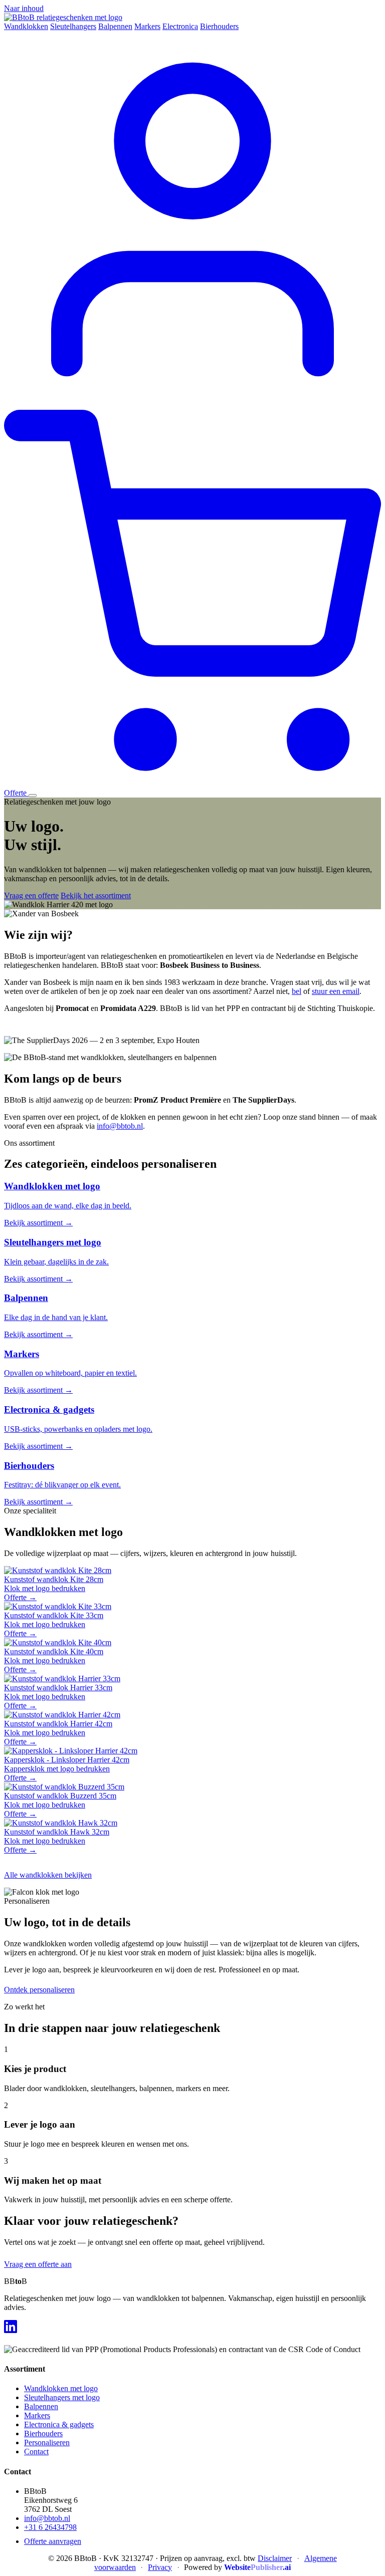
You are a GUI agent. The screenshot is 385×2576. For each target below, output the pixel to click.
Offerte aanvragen (53, 2541)
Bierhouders (219, 26)
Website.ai (257, 2567)
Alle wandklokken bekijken (48, 1875)
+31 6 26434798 (50, 2527)
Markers (147, 26)
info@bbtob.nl (120, 1126)
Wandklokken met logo (61, 2388)
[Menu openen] (33, 796)
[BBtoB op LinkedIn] (11, 2327)
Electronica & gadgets (59, 2424)
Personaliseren (47, 2442)
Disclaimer (275, 2558)
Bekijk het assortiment (96, 895)
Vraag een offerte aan (38, 2264)
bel (297, 991)
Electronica (180, 26)
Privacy (160, 2567)
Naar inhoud (24, 8)
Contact (36, 2452)
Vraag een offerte (31, 895)
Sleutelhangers (73, 26)
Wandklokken (26, 26)
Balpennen (115, 26)
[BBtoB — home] (63, 17)
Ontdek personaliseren (39, 1990)
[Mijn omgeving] (192, 405)
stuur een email (336, 991)
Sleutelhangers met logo (62, 2397)
